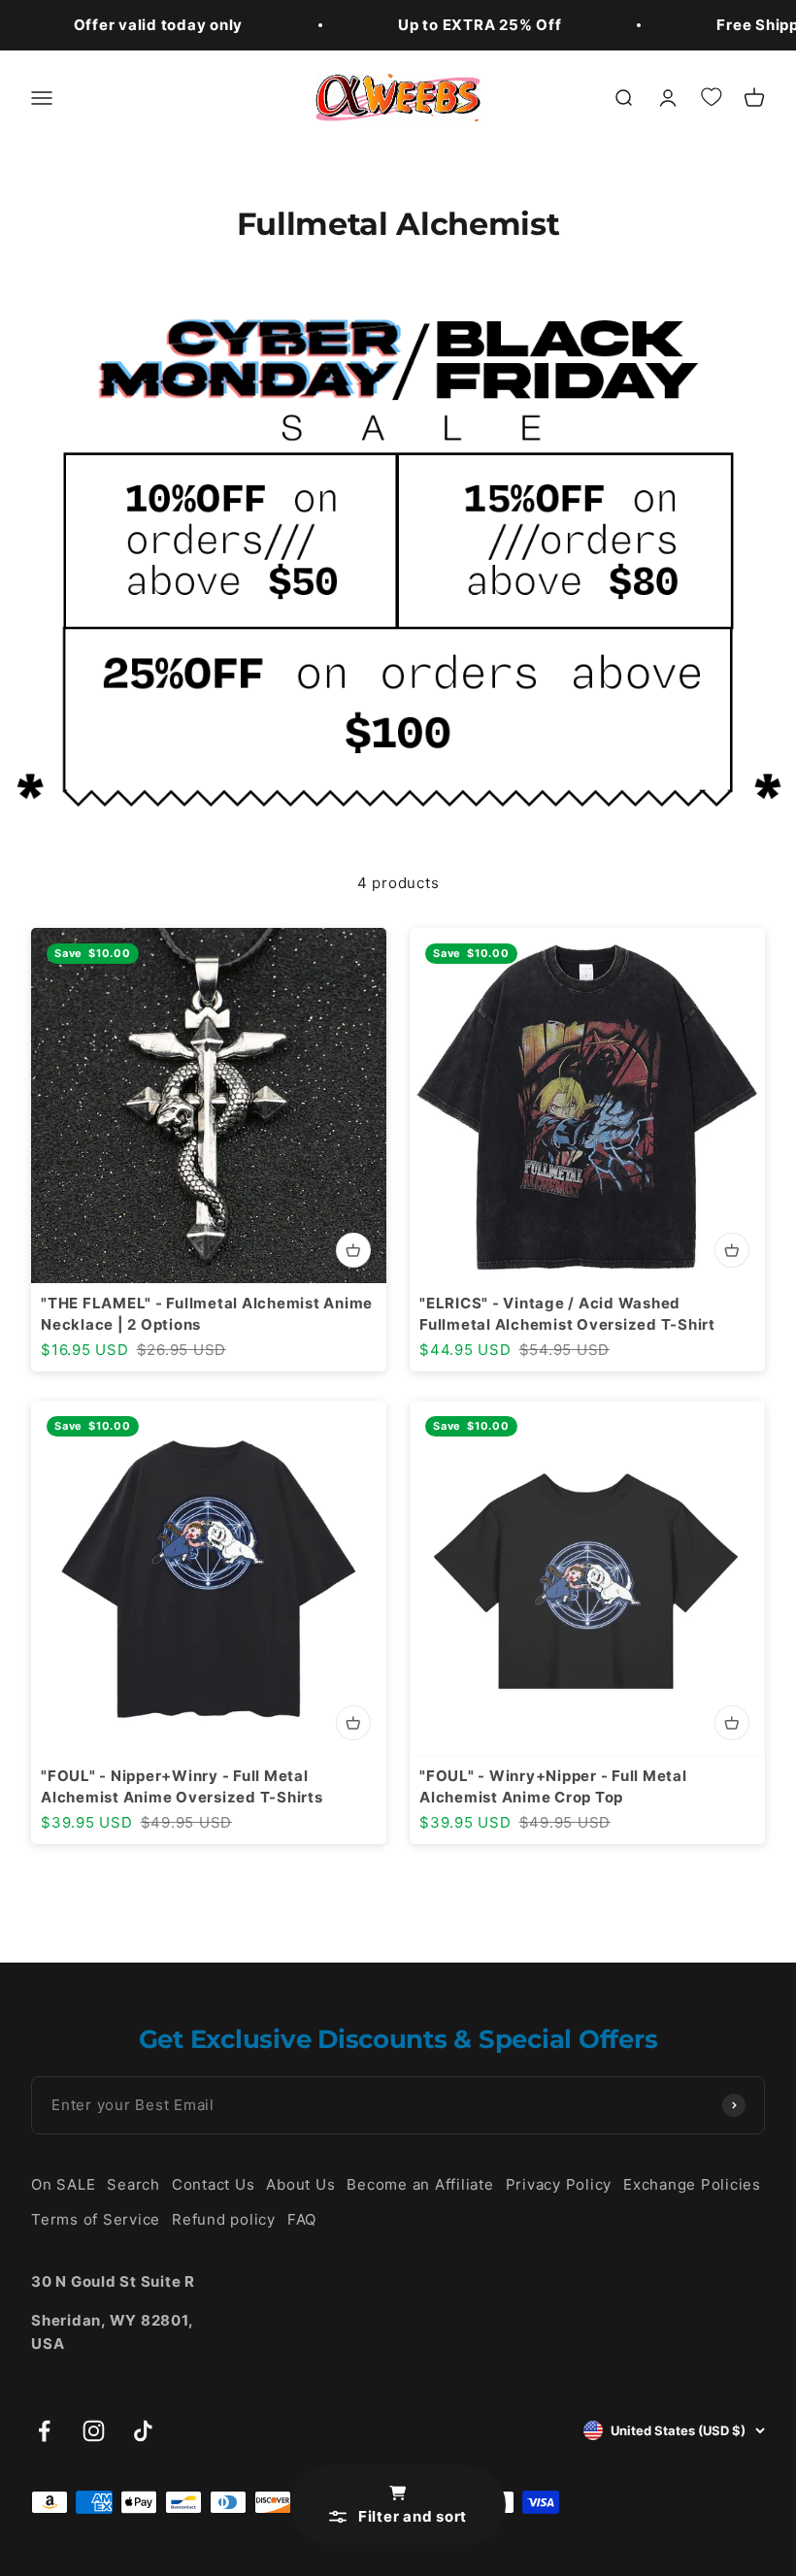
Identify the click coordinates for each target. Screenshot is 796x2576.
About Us (300, 2184)
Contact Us (214, 2184)
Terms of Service (96, 2219)
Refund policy (224, 2219)
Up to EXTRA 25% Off (480, 25)
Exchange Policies (692, 2184)
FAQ (302, 2219)
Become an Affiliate (420, 2184)
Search (133, 2184)
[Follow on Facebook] (44, 2431)
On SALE (63, 2184)
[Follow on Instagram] (94, 2431)
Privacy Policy (559, 2184)
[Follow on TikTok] (143, 2431)
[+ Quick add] (353, 1250)
